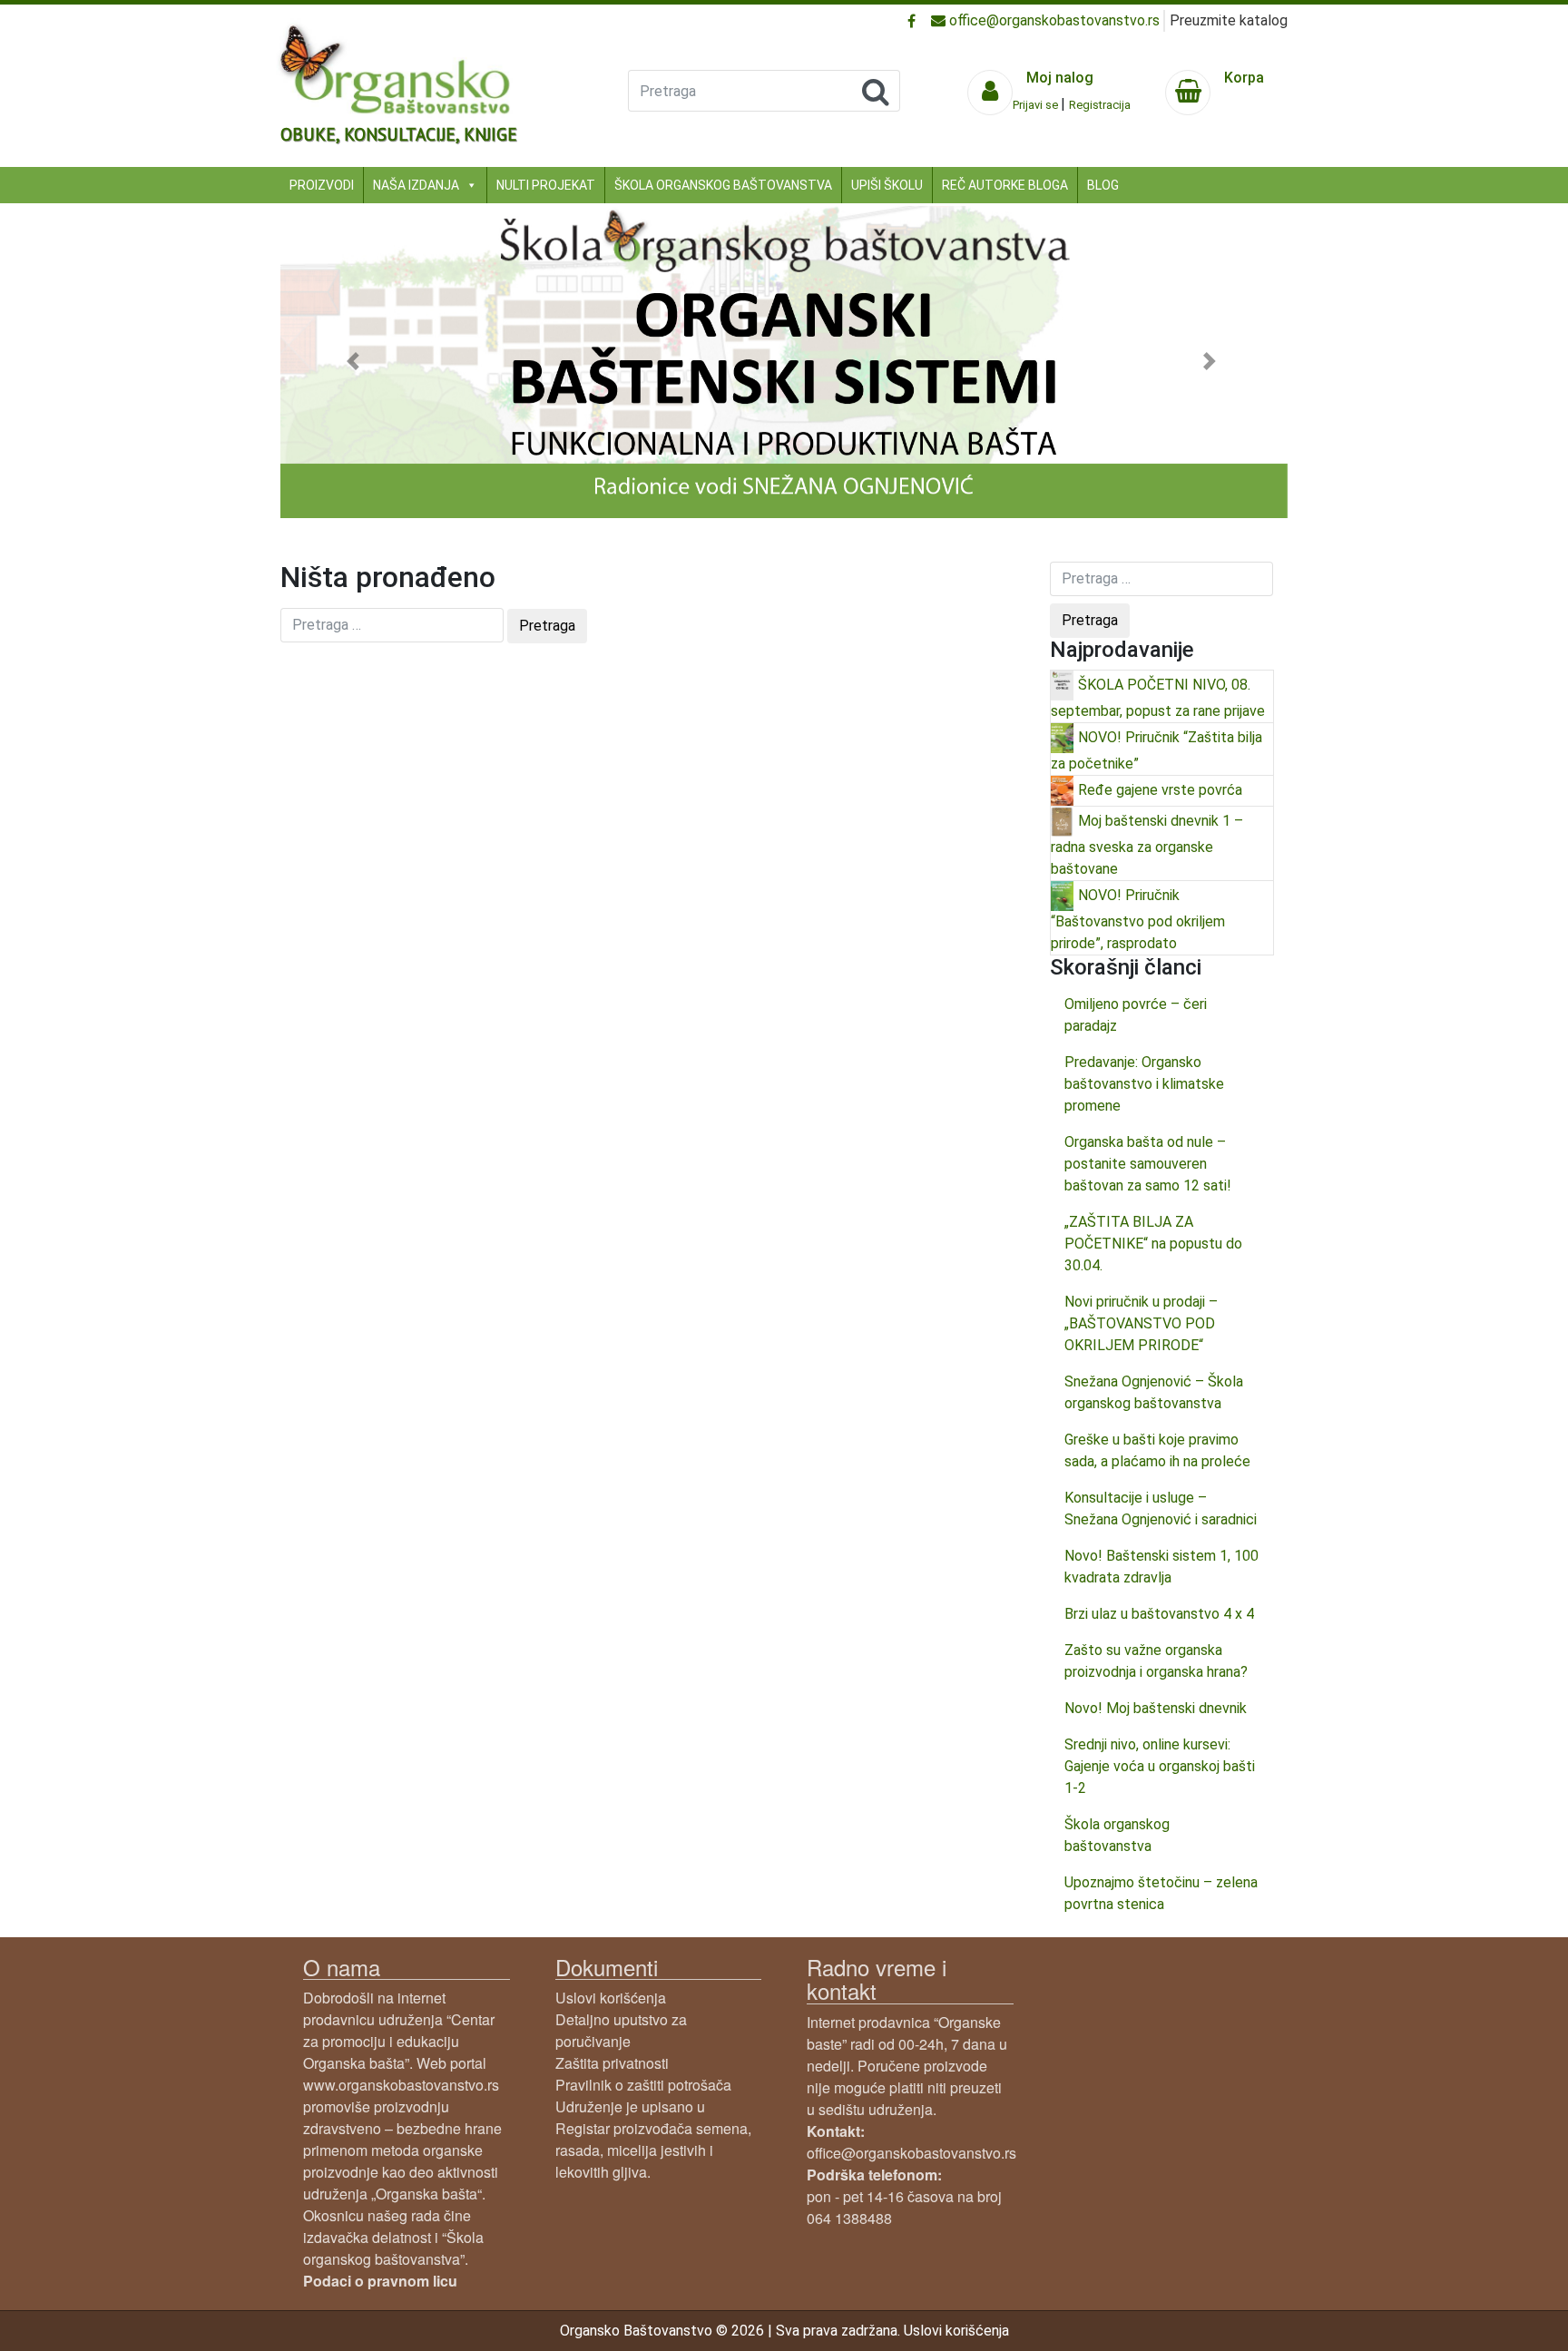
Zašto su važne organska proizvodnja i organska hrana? (1156, 1661)
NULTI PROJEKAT (546, 185)
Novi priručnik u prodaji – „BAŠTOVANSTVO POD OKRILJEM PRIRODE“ (1141, 1323)
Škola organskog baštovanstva (1117, 1835)
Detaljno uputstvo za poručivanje (621, 2030)
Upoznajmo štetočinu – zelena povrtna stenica (1161, 1893)
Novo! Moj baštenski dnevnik (1156, 1708)
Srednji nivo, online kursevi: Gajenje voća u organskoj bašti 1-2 (1160, 1766)
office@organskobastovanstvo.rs (1053, 20)
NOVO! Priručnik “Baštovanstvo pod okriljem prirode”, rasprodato (1138, 918)
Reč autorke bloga (1005, 185)
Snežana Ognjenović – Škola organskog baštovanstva (1154, 1392)
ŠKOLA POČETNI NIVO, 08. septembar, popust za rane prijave (1158, 697)
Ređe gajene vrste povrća (1160, 789)
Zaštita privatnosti (612, 2063)
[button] (356, 361)
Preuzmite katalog (1229, 20)
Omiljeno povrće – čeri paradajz (1136, 1015)
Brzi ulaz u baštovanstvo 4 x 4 (1159, 1614)
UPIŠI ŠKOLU (887, 185)
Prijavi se (1037, 105)
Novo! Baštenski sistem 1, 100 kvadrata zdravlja (1161, 1567)
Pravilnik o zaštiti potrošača (643, 2085)
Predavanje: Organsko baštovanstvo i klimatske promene (1144, 1084)
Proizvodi (322, 185)
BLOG (1103, 185)
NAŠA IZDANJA (416, 185)
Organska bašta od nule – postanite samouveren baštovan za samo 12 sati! (1148, 1164)
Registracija (1100, 105)
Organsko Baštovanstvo (636, 2331)
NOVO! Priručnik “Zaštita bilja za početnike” (1156, 749)
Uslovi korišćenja (611, 1998)
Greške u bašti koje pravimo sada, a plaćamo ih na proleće (1157, 1450)
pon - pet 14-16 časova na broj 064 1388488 (904, 2196)
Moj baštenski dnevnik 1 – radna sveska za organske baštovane (1147, 844)
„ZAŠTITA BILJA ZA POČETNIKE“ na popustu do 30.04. (1153, 1244)
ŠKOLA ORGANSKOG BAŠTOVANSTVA (723, 185)
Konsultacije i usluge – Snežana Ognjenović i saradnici (1161, 1509)
